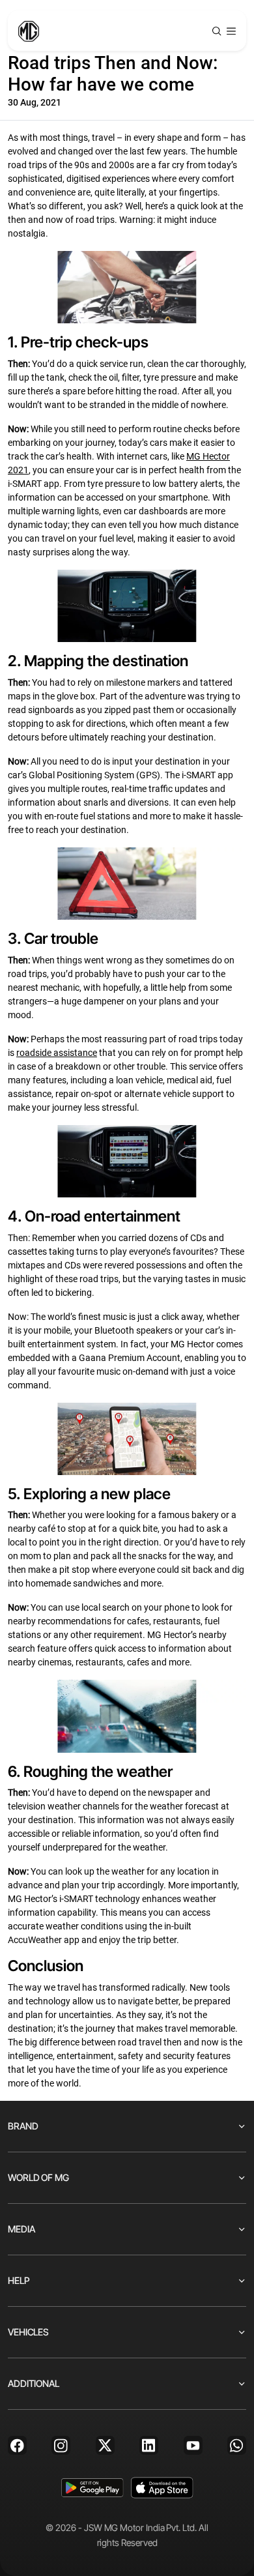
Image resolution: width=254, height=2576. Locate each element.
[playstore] (92, 2488)
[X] (105, 2445)
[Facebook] (17, 2445)
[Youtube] (193, 2445)
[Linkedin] (149, 2445)
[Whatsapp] (237, 2445)
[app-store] (162, 2488)
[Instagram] (61, 2445)
